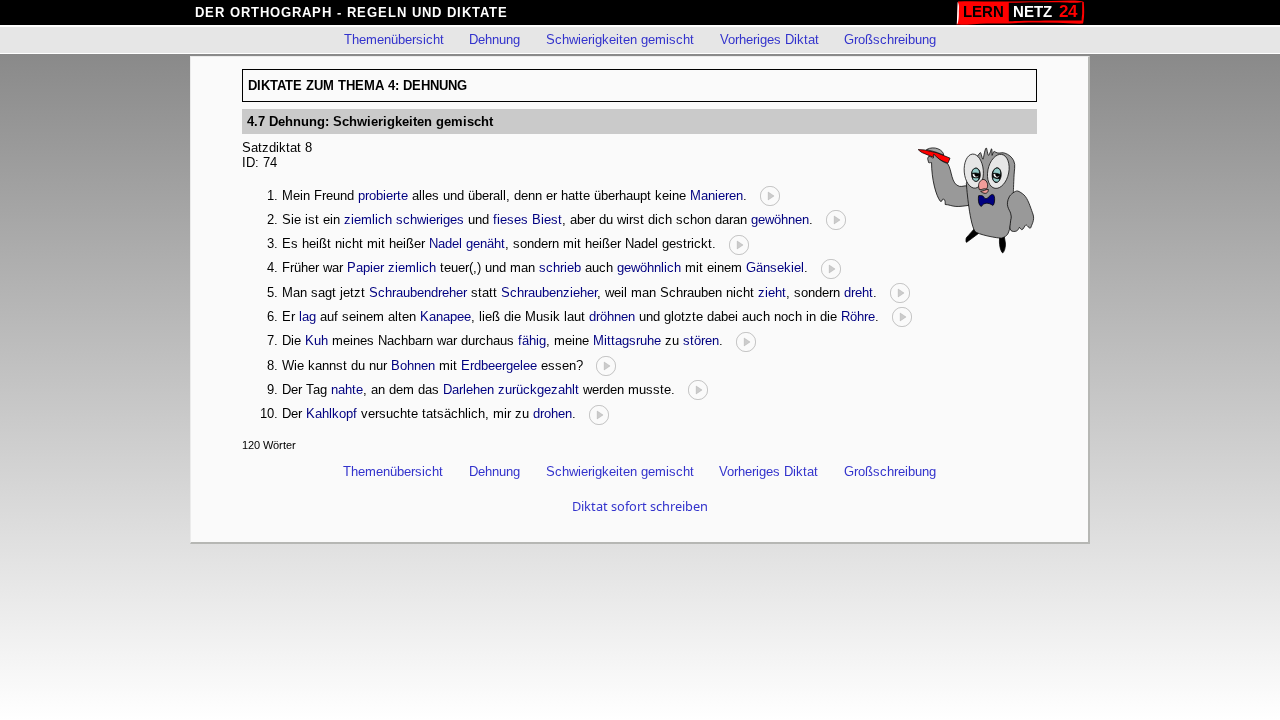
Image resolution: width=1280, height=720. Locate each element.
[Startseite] (1020, 12)
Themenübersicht (394, 39)
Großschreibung (890, 39)
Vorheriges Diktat (769, 39)
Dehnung (494, 39)
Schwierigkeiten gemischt (620, 39)
